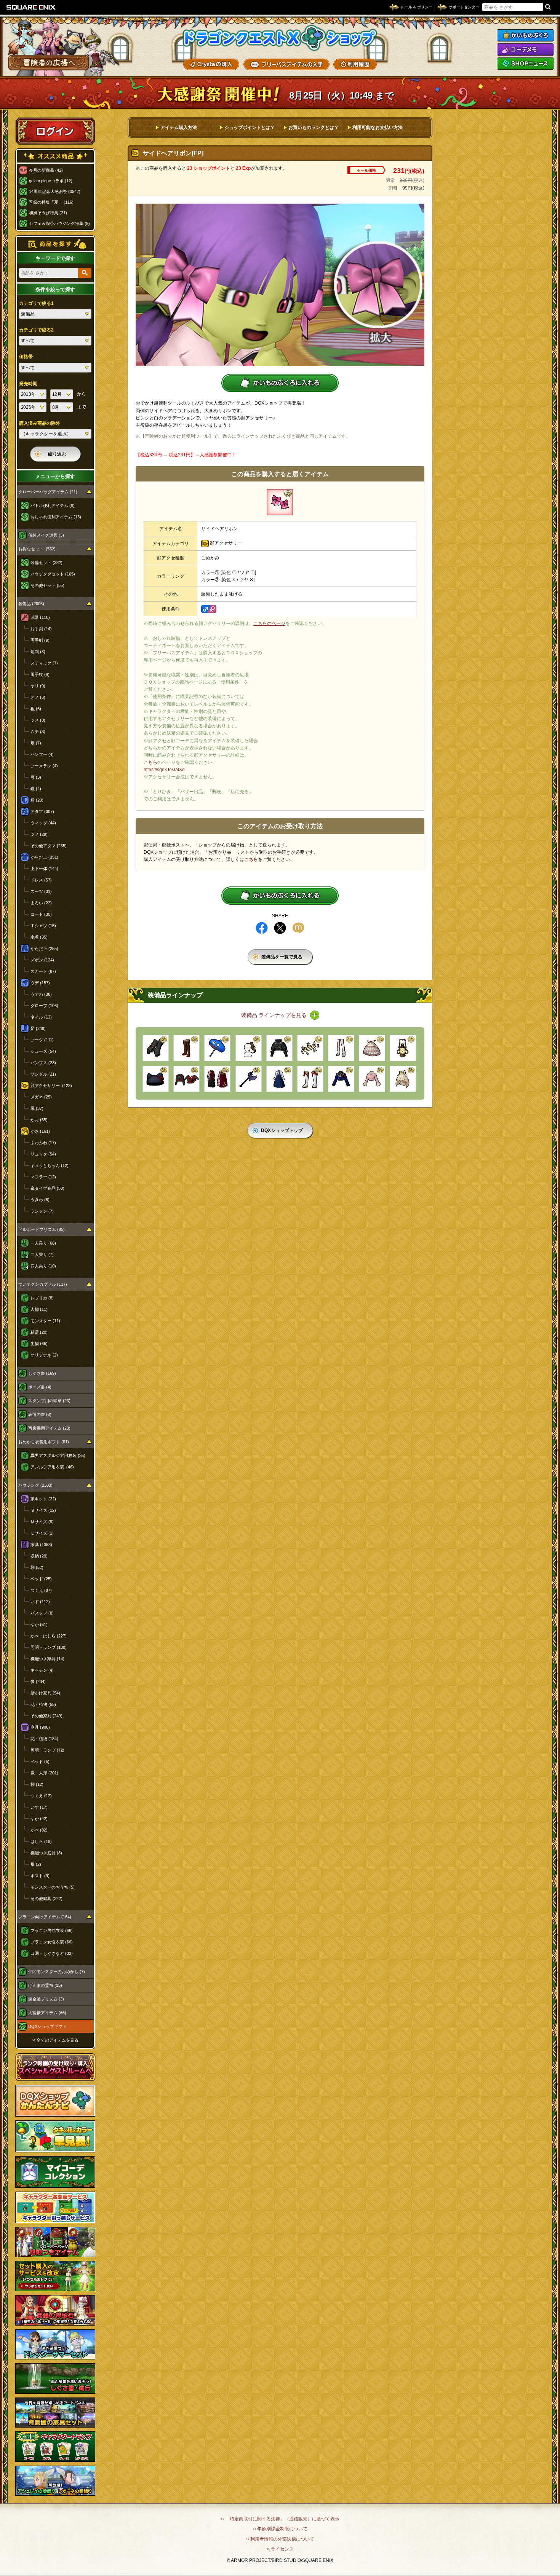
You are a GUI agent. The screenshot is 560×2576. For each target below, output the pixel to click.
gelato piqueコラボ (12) (51, 181)
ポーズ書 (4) (40, 1387)
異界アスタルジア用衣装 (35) (58, 1455)
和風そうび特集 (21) (48, 213)
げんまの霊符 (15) (45, 1985)
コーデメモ (525, 49)
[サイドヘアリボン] (280, 502)
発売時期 (28, 384)
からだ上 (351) (44, 857)
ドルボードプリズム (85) (42, 1229)
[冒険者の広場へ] (49, 63)
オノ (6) (38, 697)
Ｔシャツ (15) (43, 926)
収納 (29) (39, 1556)
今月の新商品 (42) (46, 170)
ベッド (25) (41, 1579)
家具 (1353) (41, 1545)
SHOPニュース (525, 64)
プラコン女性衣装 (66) (52, 1942)
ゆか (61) (39, 1624)
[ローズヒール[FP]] (186, 1048)
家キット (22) (43, 1499)
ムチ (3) (38, 732)
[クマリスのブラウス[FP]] (279, 1079)
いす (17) (39, 1807)
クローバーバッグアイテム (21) (48, 492)
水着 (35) (39, 937)
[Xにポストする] (280, 928)
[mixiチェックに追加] (298, 928)
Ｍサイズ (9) (42, 1522)
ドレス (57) (41, 880)
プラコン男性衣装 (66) (52, 1930)
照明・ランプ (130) (49, 1647)
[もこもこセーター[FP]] (372, 1079)
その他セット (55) (47, 585)
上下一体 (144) (44, 869)
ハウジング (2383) (35, 1485)
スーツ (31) (41, 891)
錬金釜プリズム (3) (46, 1999)
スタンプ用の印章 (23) (49, 1401)
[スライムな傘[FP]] (217, 1048)
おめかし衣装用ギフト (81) (44, 1442)
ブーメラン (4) (44, 766)
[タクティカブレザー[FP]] (341, 1079)
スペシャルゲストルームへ (55, 2067)
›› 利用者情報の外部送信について (280, 2539)
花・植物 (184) (44, 1739)
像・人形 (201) (44, 1773)
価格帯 (26, 357)
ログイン (55, 131)
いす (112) (40, 1602)
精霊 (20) (39, 1332)
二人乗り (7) (42, 1255)
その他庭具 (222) (46, 1899)
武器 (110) (40, 617)
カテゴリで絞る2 (36, 330)
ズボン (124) (42, 960)
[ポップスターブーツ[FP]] (310, 1079)
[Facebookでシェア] (262, 928)
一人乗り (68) (43, 1243)
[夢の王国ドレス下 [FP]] (403, 1079)
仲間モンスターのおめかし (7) (57, 1972)
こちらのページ (269, 623)
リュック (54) (43, 1154)
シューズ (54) (43, 1051)
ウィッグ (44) (43, 823)
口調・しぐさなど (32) (52, 1953)
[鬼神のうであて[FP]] (156, 1048)
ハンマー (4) (42, 754)
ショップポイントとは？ (250, 128)
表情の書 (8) (40, 1414)
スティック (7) (44, 663)
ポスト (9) (40, 1876)
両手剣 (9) (40, 640)
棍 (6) (36, 709)
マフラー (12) (43, 1177)
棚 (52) (37, 1567)
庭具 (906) (40, 1727)
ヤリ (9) (38, 686)
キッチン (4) (42, 1670)
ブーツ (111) (42, 1040)
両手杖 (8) (40, 674)
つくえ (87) (41, 1590)
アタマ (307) (42, 811)
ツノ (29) (39, 834)
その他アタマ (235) (49, 846)
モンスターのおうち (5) (53, 1887)
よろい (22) (41, 903)
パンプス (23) (43, 1063)
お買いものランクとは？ (314, 128)
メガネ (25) (41, 1097)
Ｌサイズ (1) (42, 1533)
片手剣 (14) (41, 629)
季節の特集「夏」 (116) (51, 202)
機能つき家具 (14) (47, 1659)
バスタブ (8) (42, 1613)
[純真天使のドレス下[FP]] (372, 1048)
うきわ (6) (40, 1200)
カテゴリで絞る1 (36, 303)
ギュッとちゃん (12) (50, 1165)
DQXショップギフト (47, 2026)
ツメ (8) (38, 720)
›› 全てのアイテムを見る (55, 2040)
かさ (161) (40, 1131)
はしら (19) (41, 1841)
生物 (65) (39, 1344)
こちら (150, 762)
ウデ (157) (40, 983)
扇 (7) (36, 743)
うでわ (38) (41, 994)
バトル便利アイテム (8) (53, 505)
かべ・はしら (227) (49, 1636)
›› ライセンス (280, 2549)
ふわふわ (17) (43, 1143)
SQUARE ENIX (31, 7)
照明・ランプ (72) (47, 1750)
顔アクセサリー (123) (51, 1086)
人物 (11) (39, 1309)
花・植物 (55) (43, 1704)
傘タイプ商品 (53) (47, 1188)
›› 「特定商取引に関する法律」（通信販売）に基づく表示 (280, 2519)
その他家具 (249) (46, 1716)
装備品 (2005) (31, 604)
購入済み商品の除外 (40, 423)
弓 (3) (36, 777)
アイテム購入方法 (179, 128)
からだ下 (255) (44, 948)
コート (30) (41, 914)
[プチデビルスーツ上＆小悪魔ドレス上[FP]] (186, 1079)
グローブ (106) (44, 1006)
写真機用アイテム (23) (49, 1428)
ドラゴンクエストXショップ (280, 38)
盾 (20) (37, 800)
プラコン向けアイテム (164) (45, 1917)
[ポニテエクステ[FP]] (249, 1048)
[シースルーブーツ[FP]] (341, 1048)
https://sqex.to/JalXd (164, 770)
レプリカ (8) (42, 1298)
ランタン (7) (42, 1211)
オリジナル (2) (44, 1355)
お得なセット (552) (37, 549)
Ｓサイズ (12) (43, 1510)
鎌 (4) (36, 789)
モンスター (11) (45, 1321)
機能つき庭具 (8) (46, 1853)
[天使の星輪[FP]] (310, 1048)
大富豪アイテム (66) (47, 2013)
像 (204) (38, 1682)
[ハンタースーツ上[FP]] (279, 1048)
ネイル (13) (41, 1017)
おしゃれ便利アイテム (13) (56, 517)
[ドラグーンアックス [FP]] (249, 1079)
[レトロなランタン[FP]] (403, 1048)
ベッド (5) (40, 1761)
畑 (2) (36, 1864)
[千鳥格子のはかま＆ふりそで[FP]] (217, 1079)
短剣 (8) (38, 652)
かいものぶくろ (525, 35)
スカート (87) (43, 971)
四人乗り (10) (43, 1266)
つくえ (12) (41, 1796)
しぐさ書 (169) (42, 1373)
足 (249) (38, 1028)
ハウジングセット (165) (53, 574)
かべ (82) (39, 1830)
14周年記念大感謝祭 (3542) (55, 191)
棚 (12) (37, 1784)
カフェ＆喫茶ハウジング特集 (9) (59, 223)
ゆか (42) (39, 1819)
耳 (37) (37, 1108)
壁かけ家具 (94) (45, 1693)
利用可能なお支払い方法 (378, 128)
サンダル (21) (43, 1074)
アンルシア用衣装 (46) (52, 1467)
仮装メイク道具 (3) (46, 535)
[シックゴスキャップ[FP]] (156, 1079)
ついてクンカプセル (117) (43, 1284)
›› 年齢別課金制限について (280, 2529)
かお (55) (39, 1120)
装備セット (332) (46, 563)
